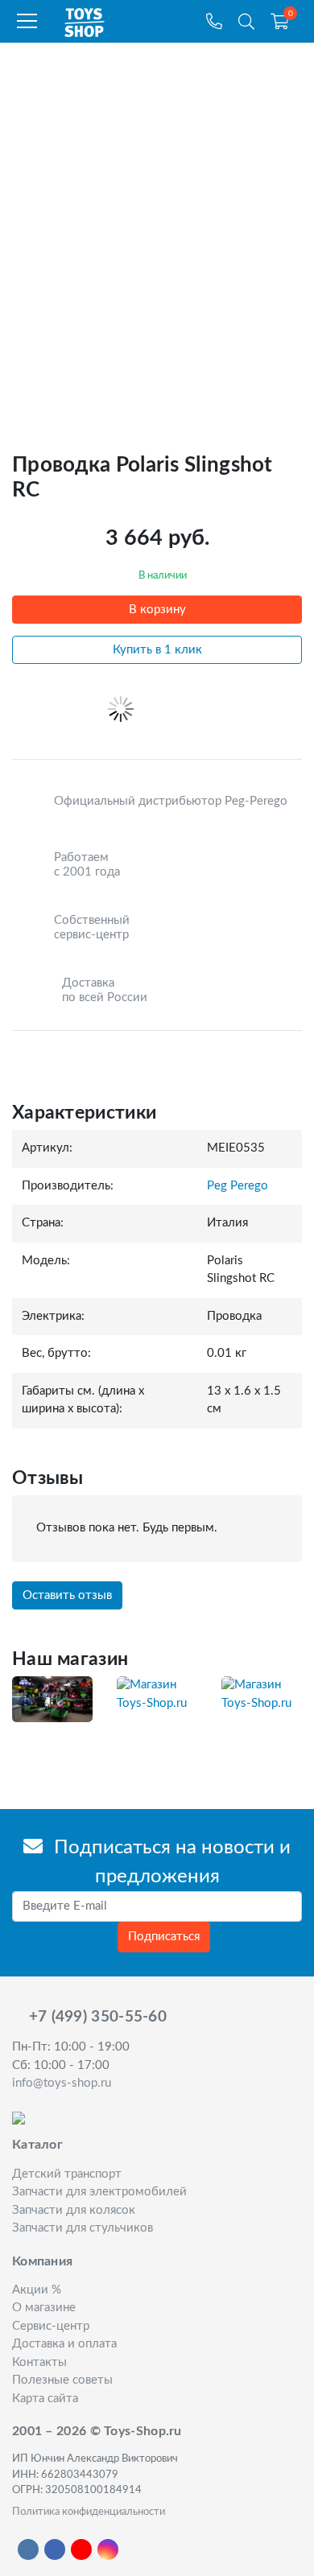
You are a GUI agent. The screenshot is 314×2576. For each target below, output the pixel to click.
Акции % (37, 2290)
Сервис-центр (51, 2326)
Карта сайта (45, 2399)
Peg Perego (238, 1186)
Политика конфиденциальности (89, 2512)
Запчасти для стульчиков (83, 2228)
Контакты (39, 2362)
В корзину (157, 610)
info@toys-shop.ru (62, 2083)
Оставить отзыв (67, 1595)
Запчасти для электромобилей (99, 2192)
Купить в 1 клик (157, 650)
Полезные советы (62, 2380)
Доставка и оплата (64, 2344)
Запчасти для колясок (74, 2210)
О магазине (44, 2308)
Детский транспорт (67, 2174)
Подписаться (164, 1937)
